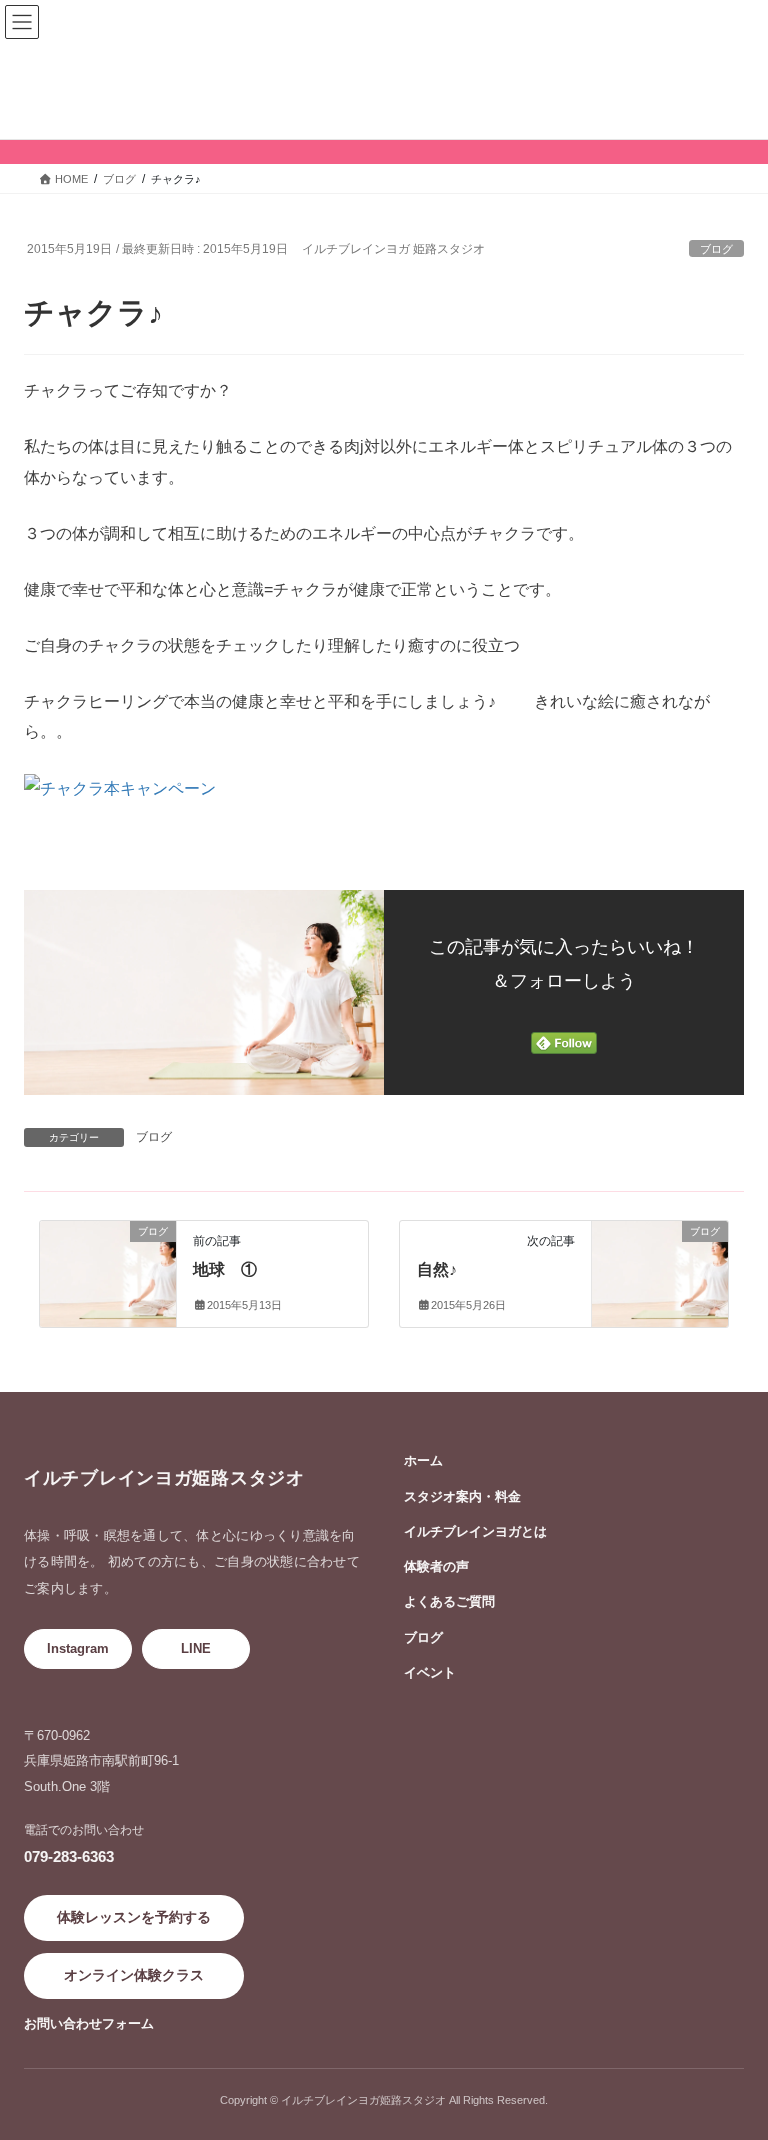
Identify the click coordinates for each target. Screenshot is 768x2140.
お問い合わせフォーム (89, 2023)
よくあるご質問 (449, 1601)
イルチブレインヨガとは (475, 1531)
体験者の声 (436, 1566)
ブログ (716, 249)
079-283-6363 (69, 1856)
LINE (196, 1648)
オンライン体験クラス (134, 1975)
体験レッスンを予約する (134, 1917)
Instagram (78, 1648)
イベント (430, 1672)
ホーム (423, 1460)
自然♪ (437, 1269)
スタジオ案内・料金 (462, 1496)
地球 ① (225, 1269)
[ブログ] (108, 1250)
